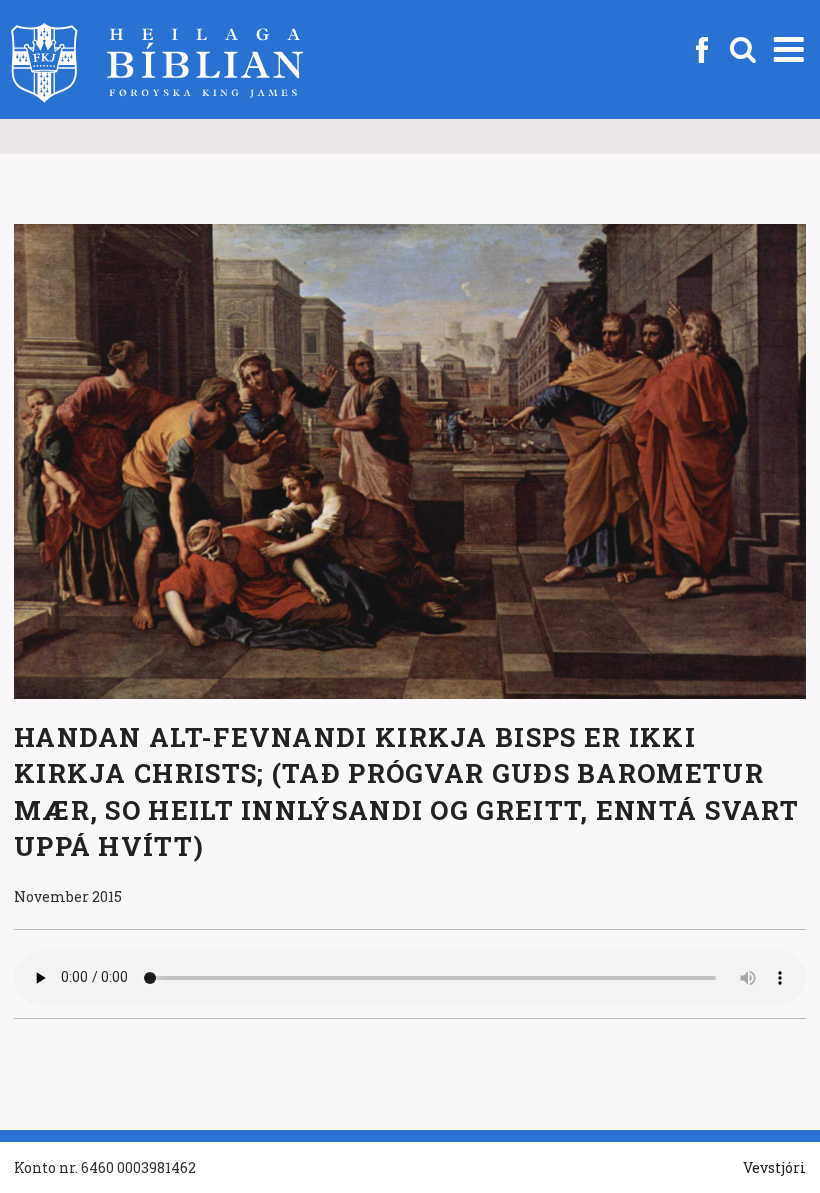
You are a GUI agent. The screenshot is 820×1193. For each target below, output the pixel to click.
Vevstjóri (774, 1167)
